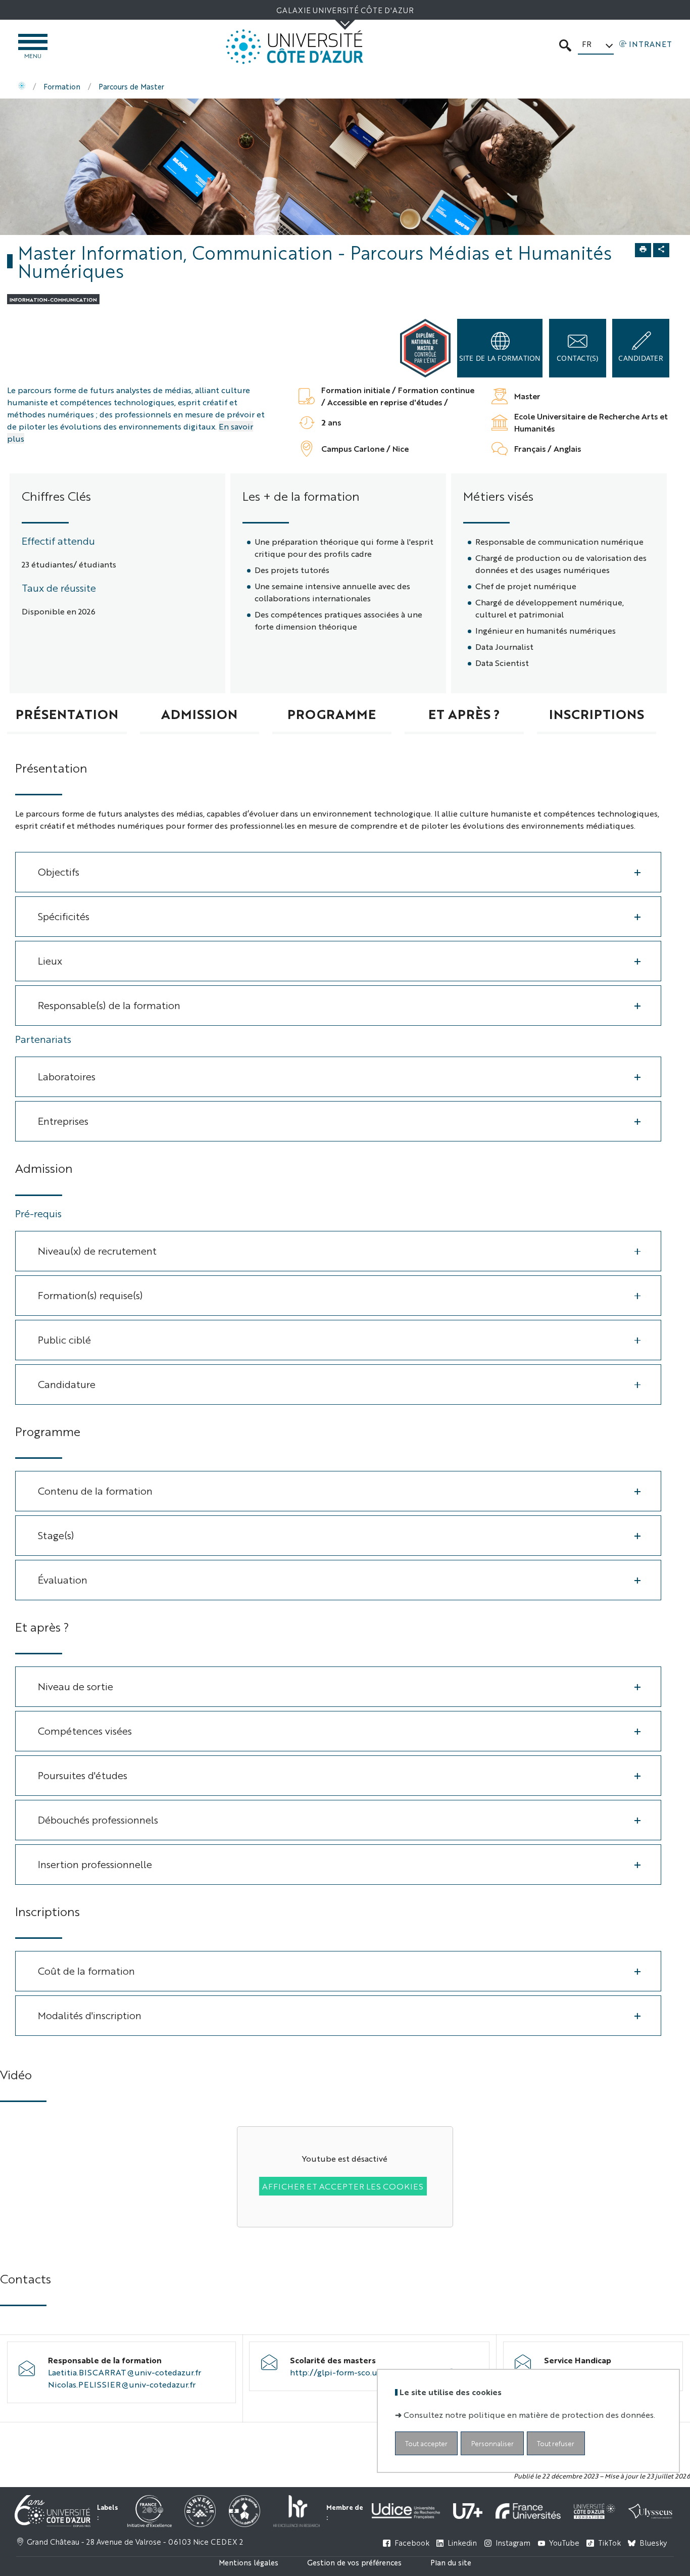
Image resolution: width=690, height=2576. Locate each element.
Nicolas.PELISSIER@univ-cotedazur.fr (122, 2384)
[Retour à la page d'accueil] (294, 47)
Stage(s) (56, 1535)
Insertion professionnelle (95, 1864)
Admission (199, 713)
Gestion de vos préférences (354, 2562)
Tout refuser (556, 2443)
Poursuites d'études (83, 1775)
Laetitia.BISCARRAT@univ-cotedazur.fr (125, 2372)
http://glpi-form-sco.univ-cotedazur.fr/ (366, 2372)
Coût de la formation (86, 1970)
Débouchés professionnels (98, 1819)
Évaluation (63, 1579)
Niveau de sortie (76, 1686)
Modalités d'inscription (90, 2015)
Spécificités (64, 916)
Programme (332, 713)
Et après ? (464, 713)
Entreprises (63, 1120)
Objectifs (59, 871)
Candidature (67, 1384)
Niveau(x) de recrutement (97, 1250)
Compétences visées (85, 1730)
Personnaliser (492, 2443)
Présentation (67, 713)
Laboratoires (67, 1076)
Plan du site (451, 2562)
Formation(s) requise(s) (90, 1295)
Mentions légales (249, 2562)
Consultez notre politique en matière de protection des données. (529, 2415)
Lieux (50, 960)
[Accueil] (22, 86)
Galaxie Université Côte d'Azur (345, 10)
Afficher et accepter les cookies (343, 2186)
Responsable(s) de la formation (109, 1005)
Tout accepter (426, 2443)
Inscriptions (597, 713)
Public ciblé (64, 1339)
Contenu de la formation (95, 1490)
